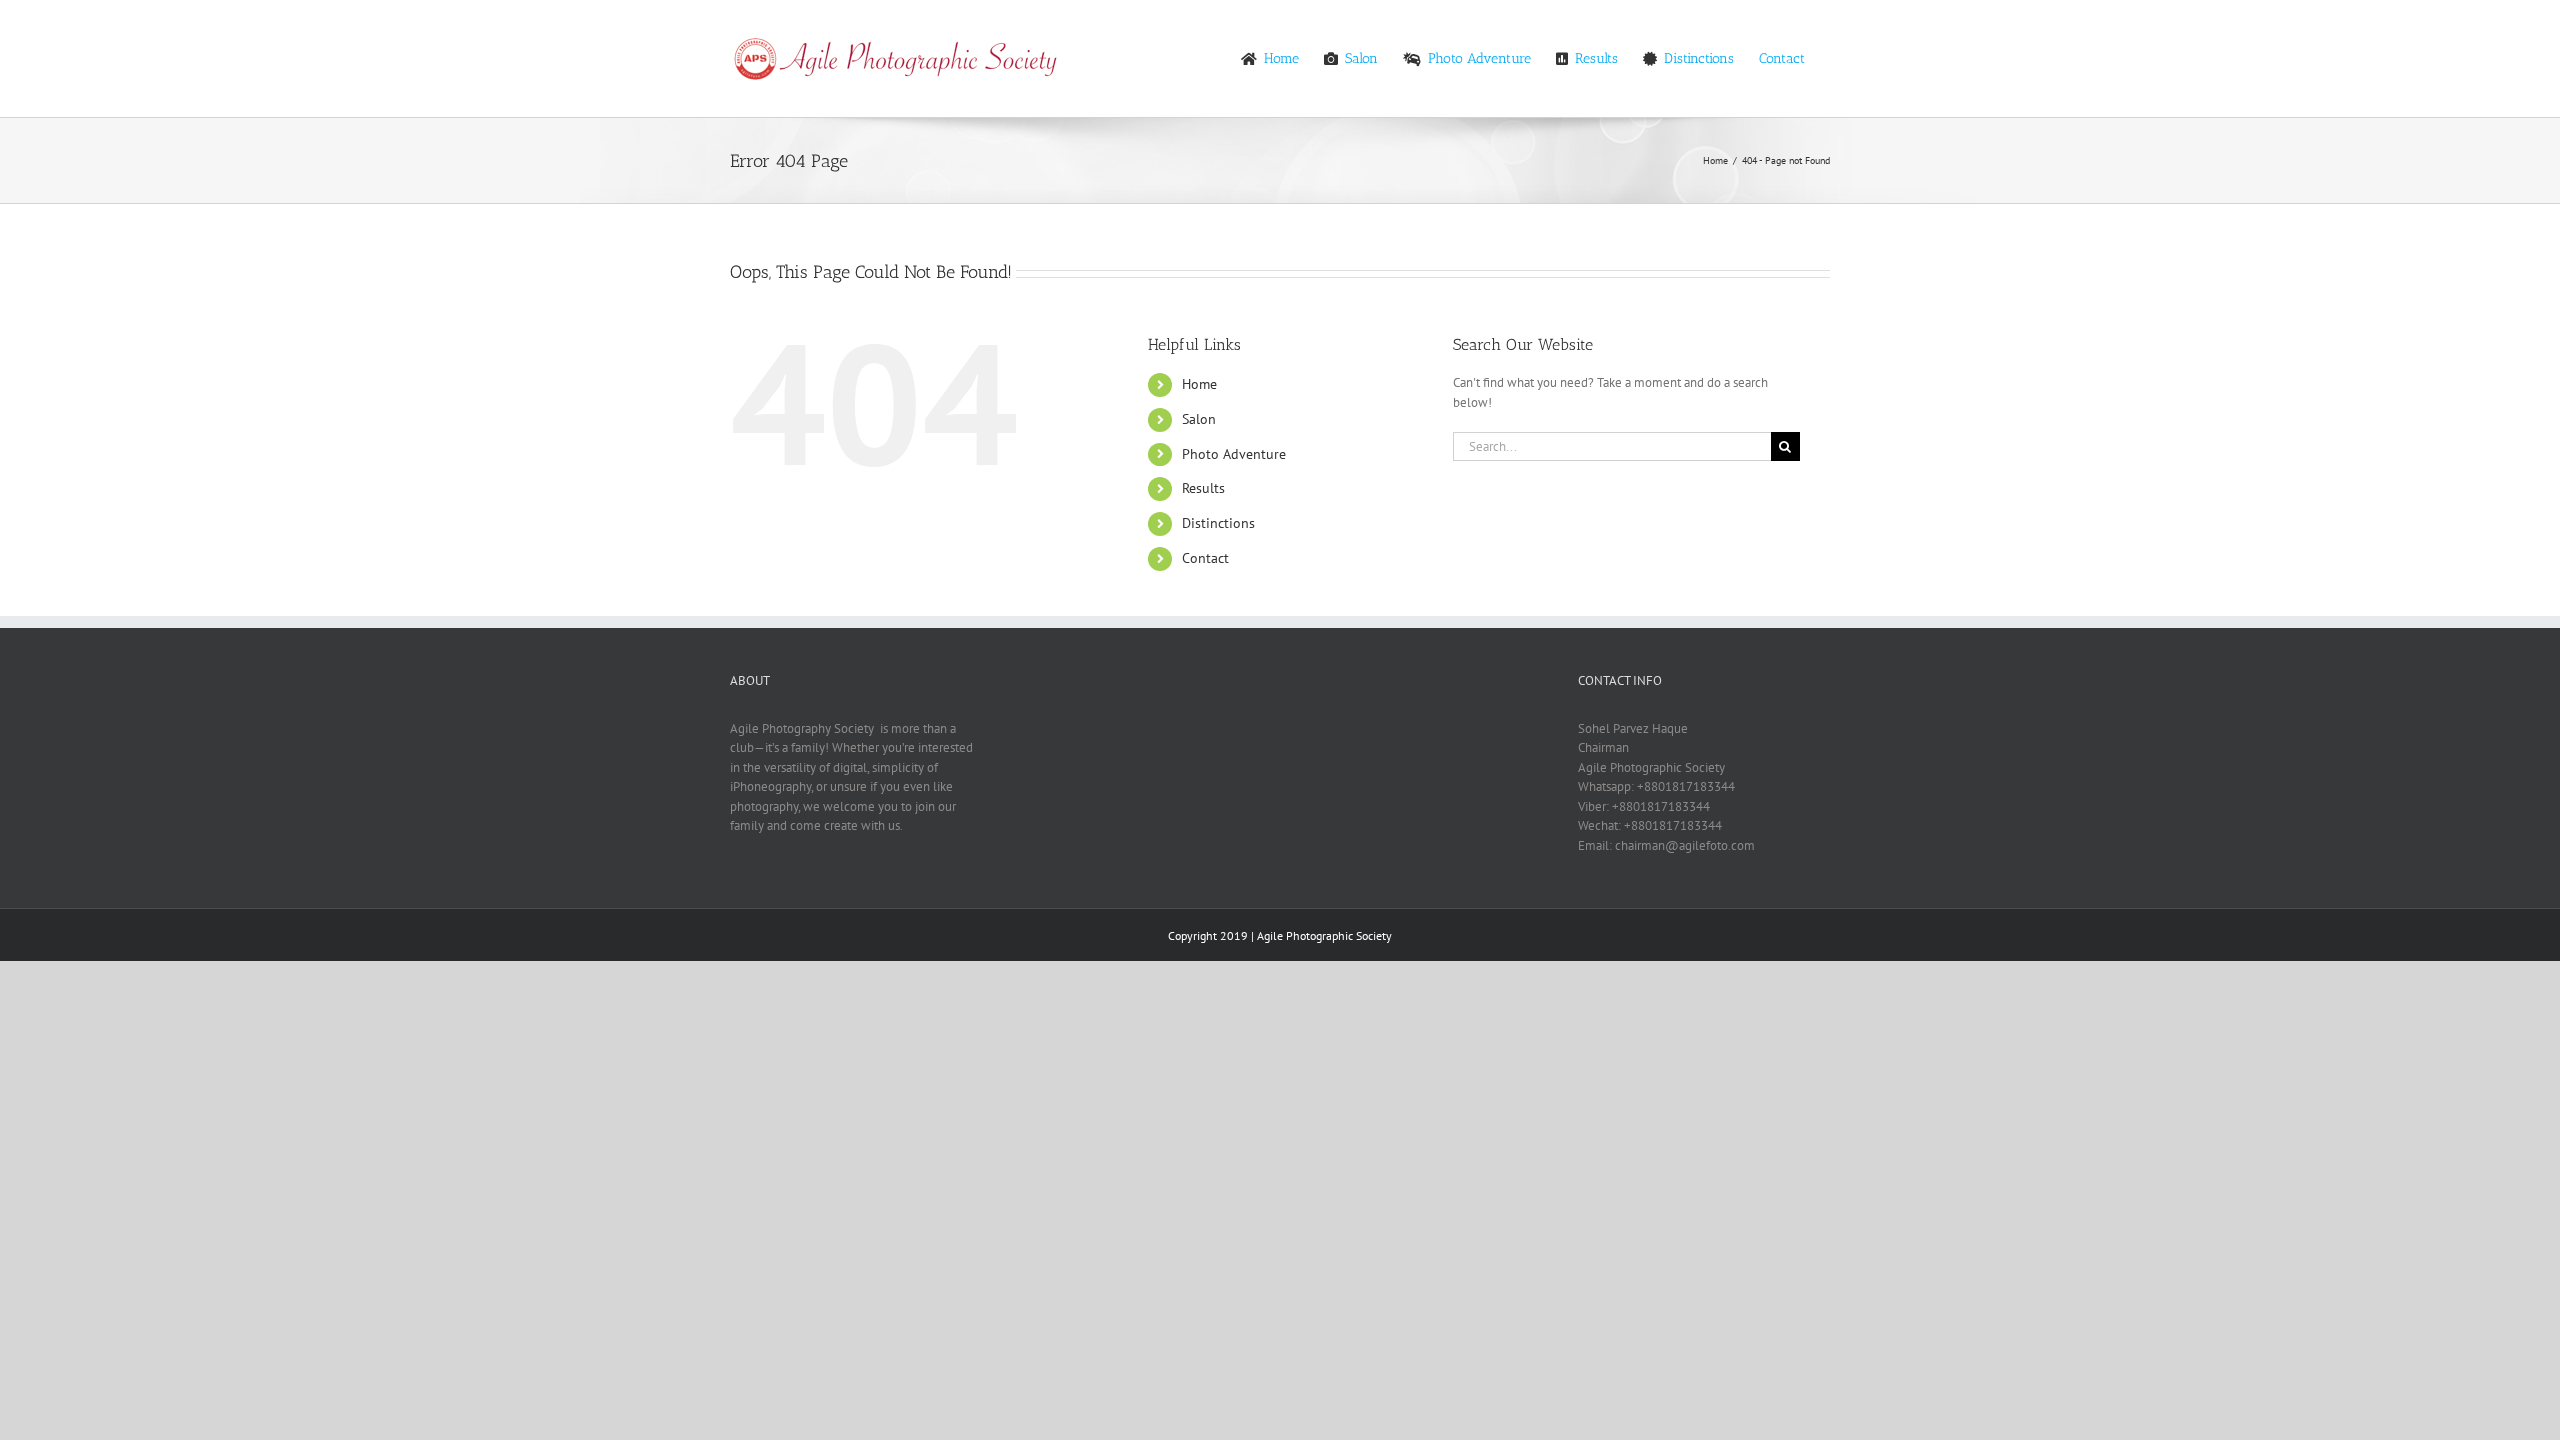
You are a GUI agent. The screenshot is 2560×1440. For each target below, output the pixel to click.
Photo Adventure (1234, 454)
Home (1199, 384)
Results (1203, 488)
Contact (1205, 558)
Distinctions (1218, 523)
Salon (1199, 419)
